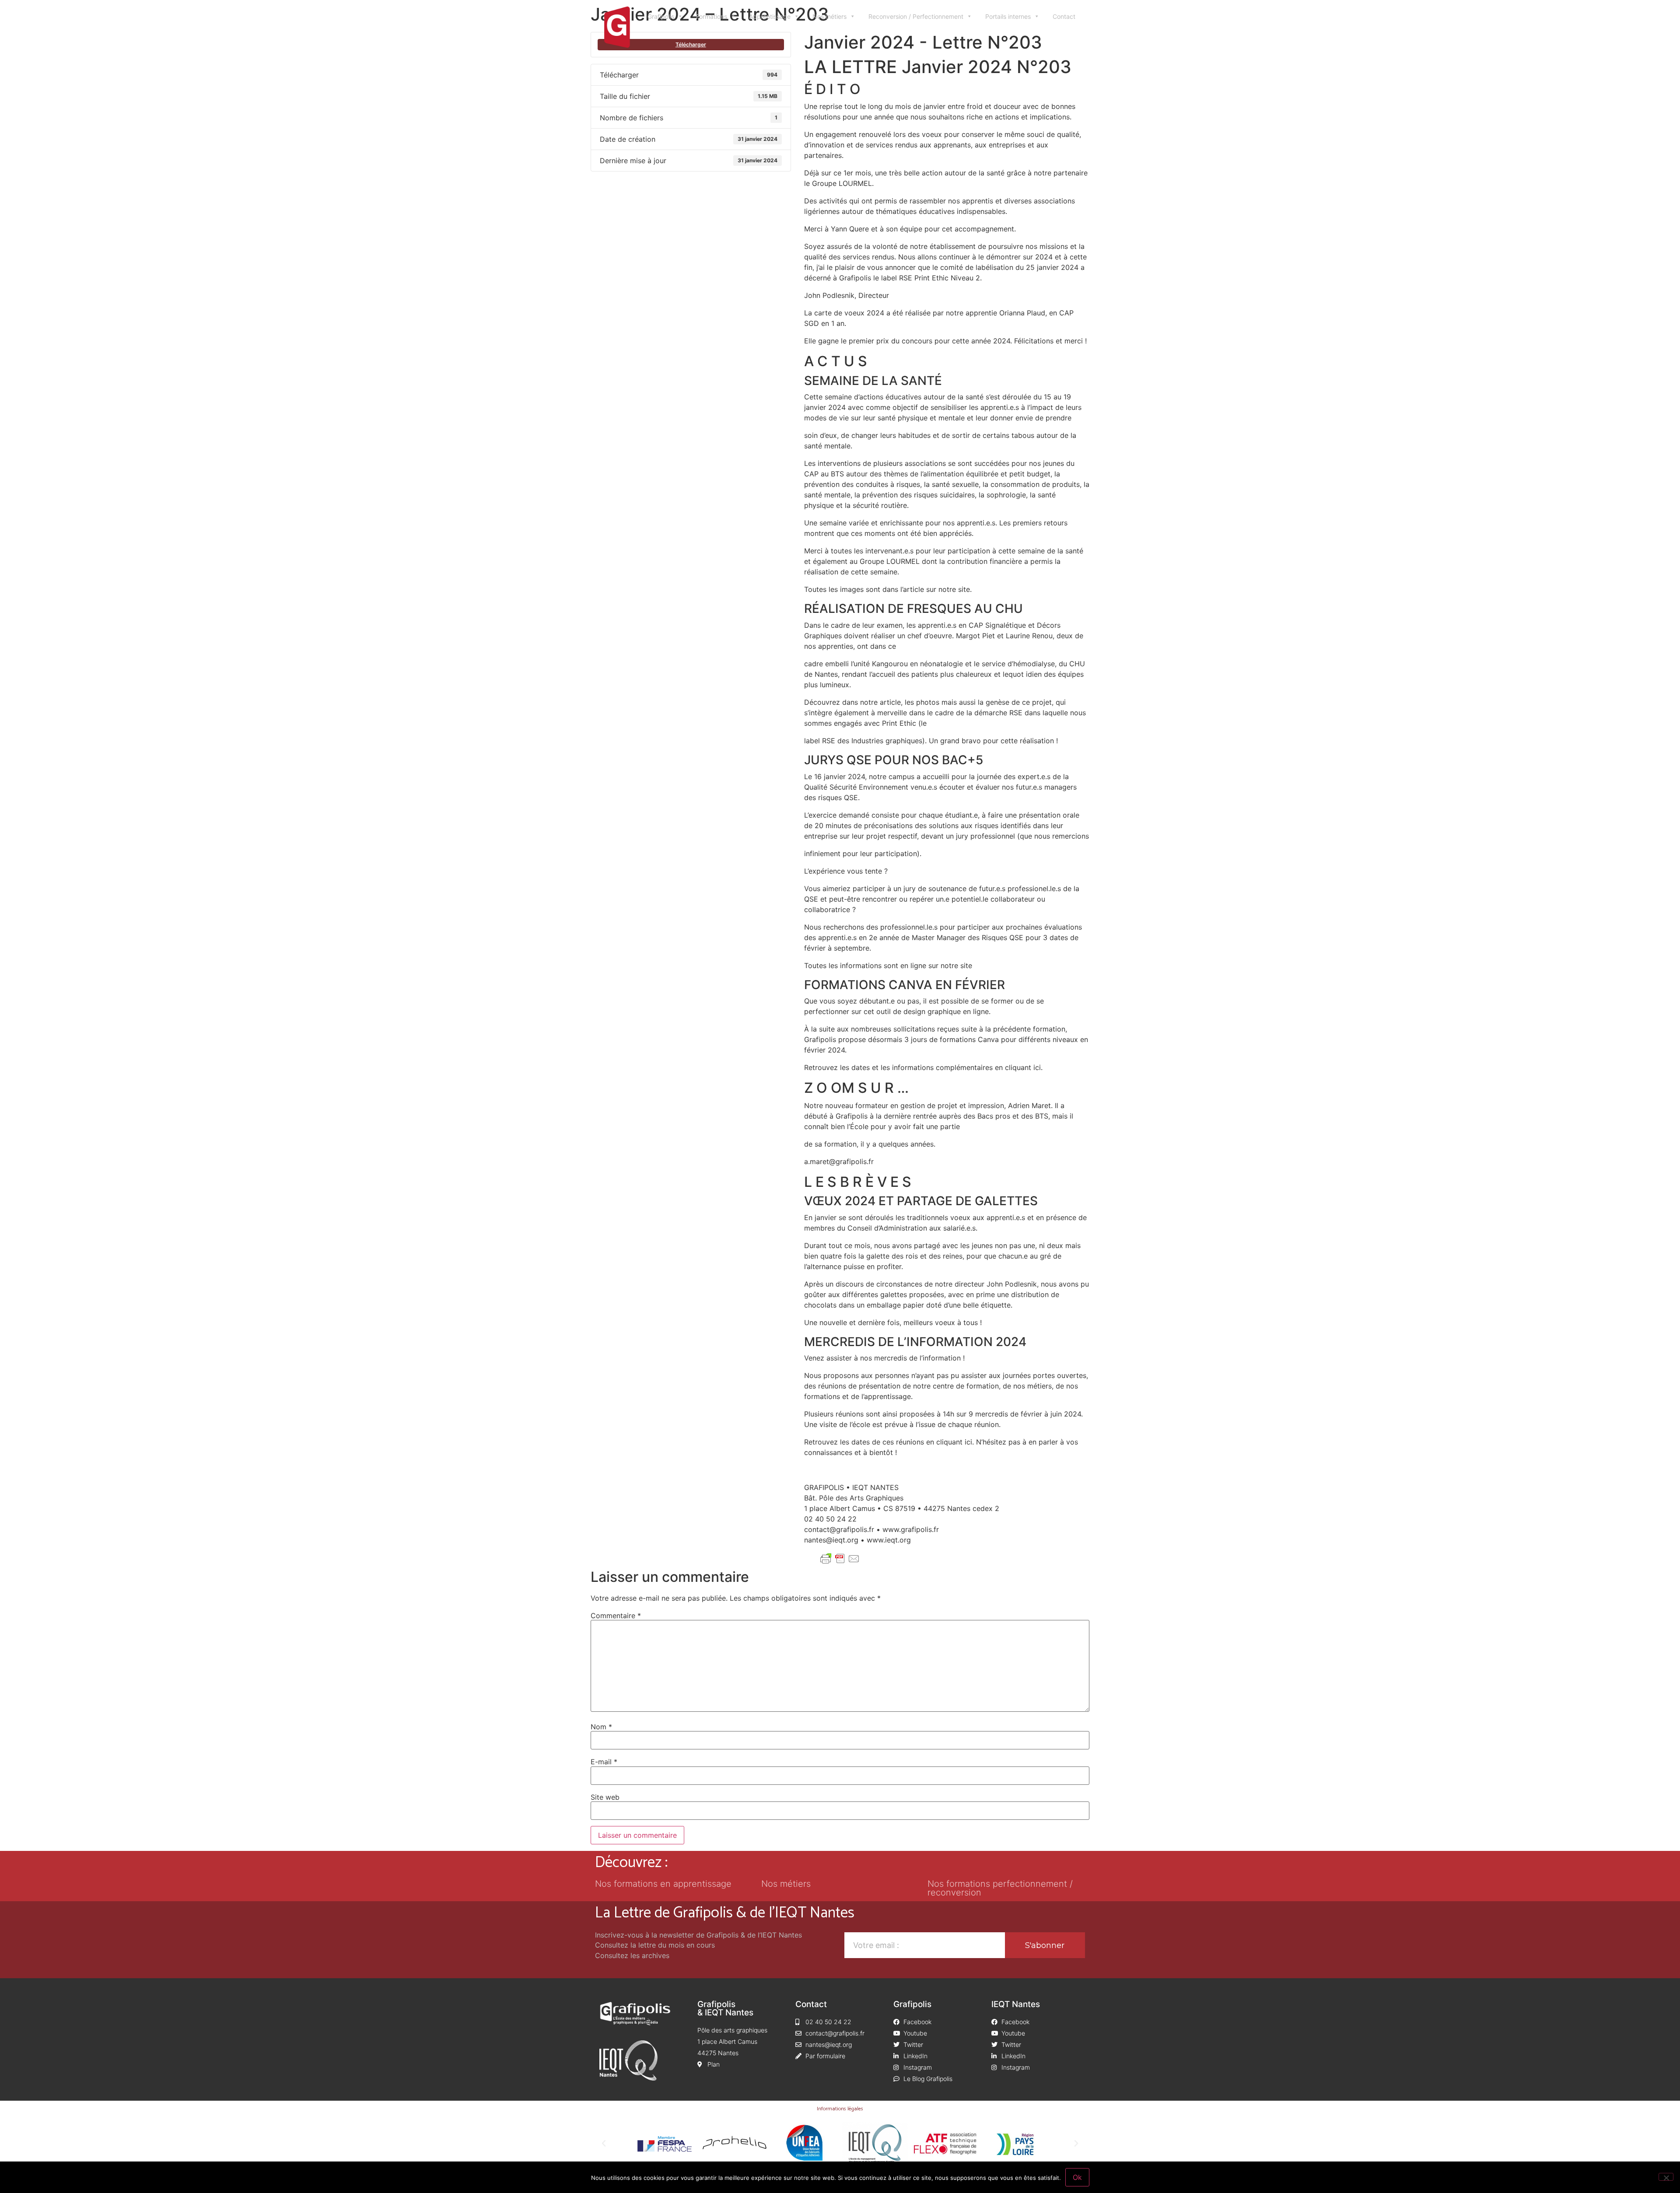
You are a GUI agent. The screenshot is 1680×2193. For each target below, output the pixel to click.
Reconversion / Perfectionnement (916, 16)
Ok (1077, 2177)
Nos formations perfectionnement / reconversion (1000, 1888)
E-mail (604, 1762)
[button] (604, 2144)
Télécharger (691, 44)
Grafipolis (661, 16)
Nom (601, 1727)
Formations (712, 16)
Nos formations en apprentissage (663, 1884)
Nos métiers (829, 16)
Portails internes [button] (1008, 16)
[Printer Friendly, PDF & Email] (840, 1559)
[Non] (1666, 2177)
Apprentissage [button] (770, 16)
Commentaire (616, 1616)
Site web (605, 1797)
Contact (1064, 16)
